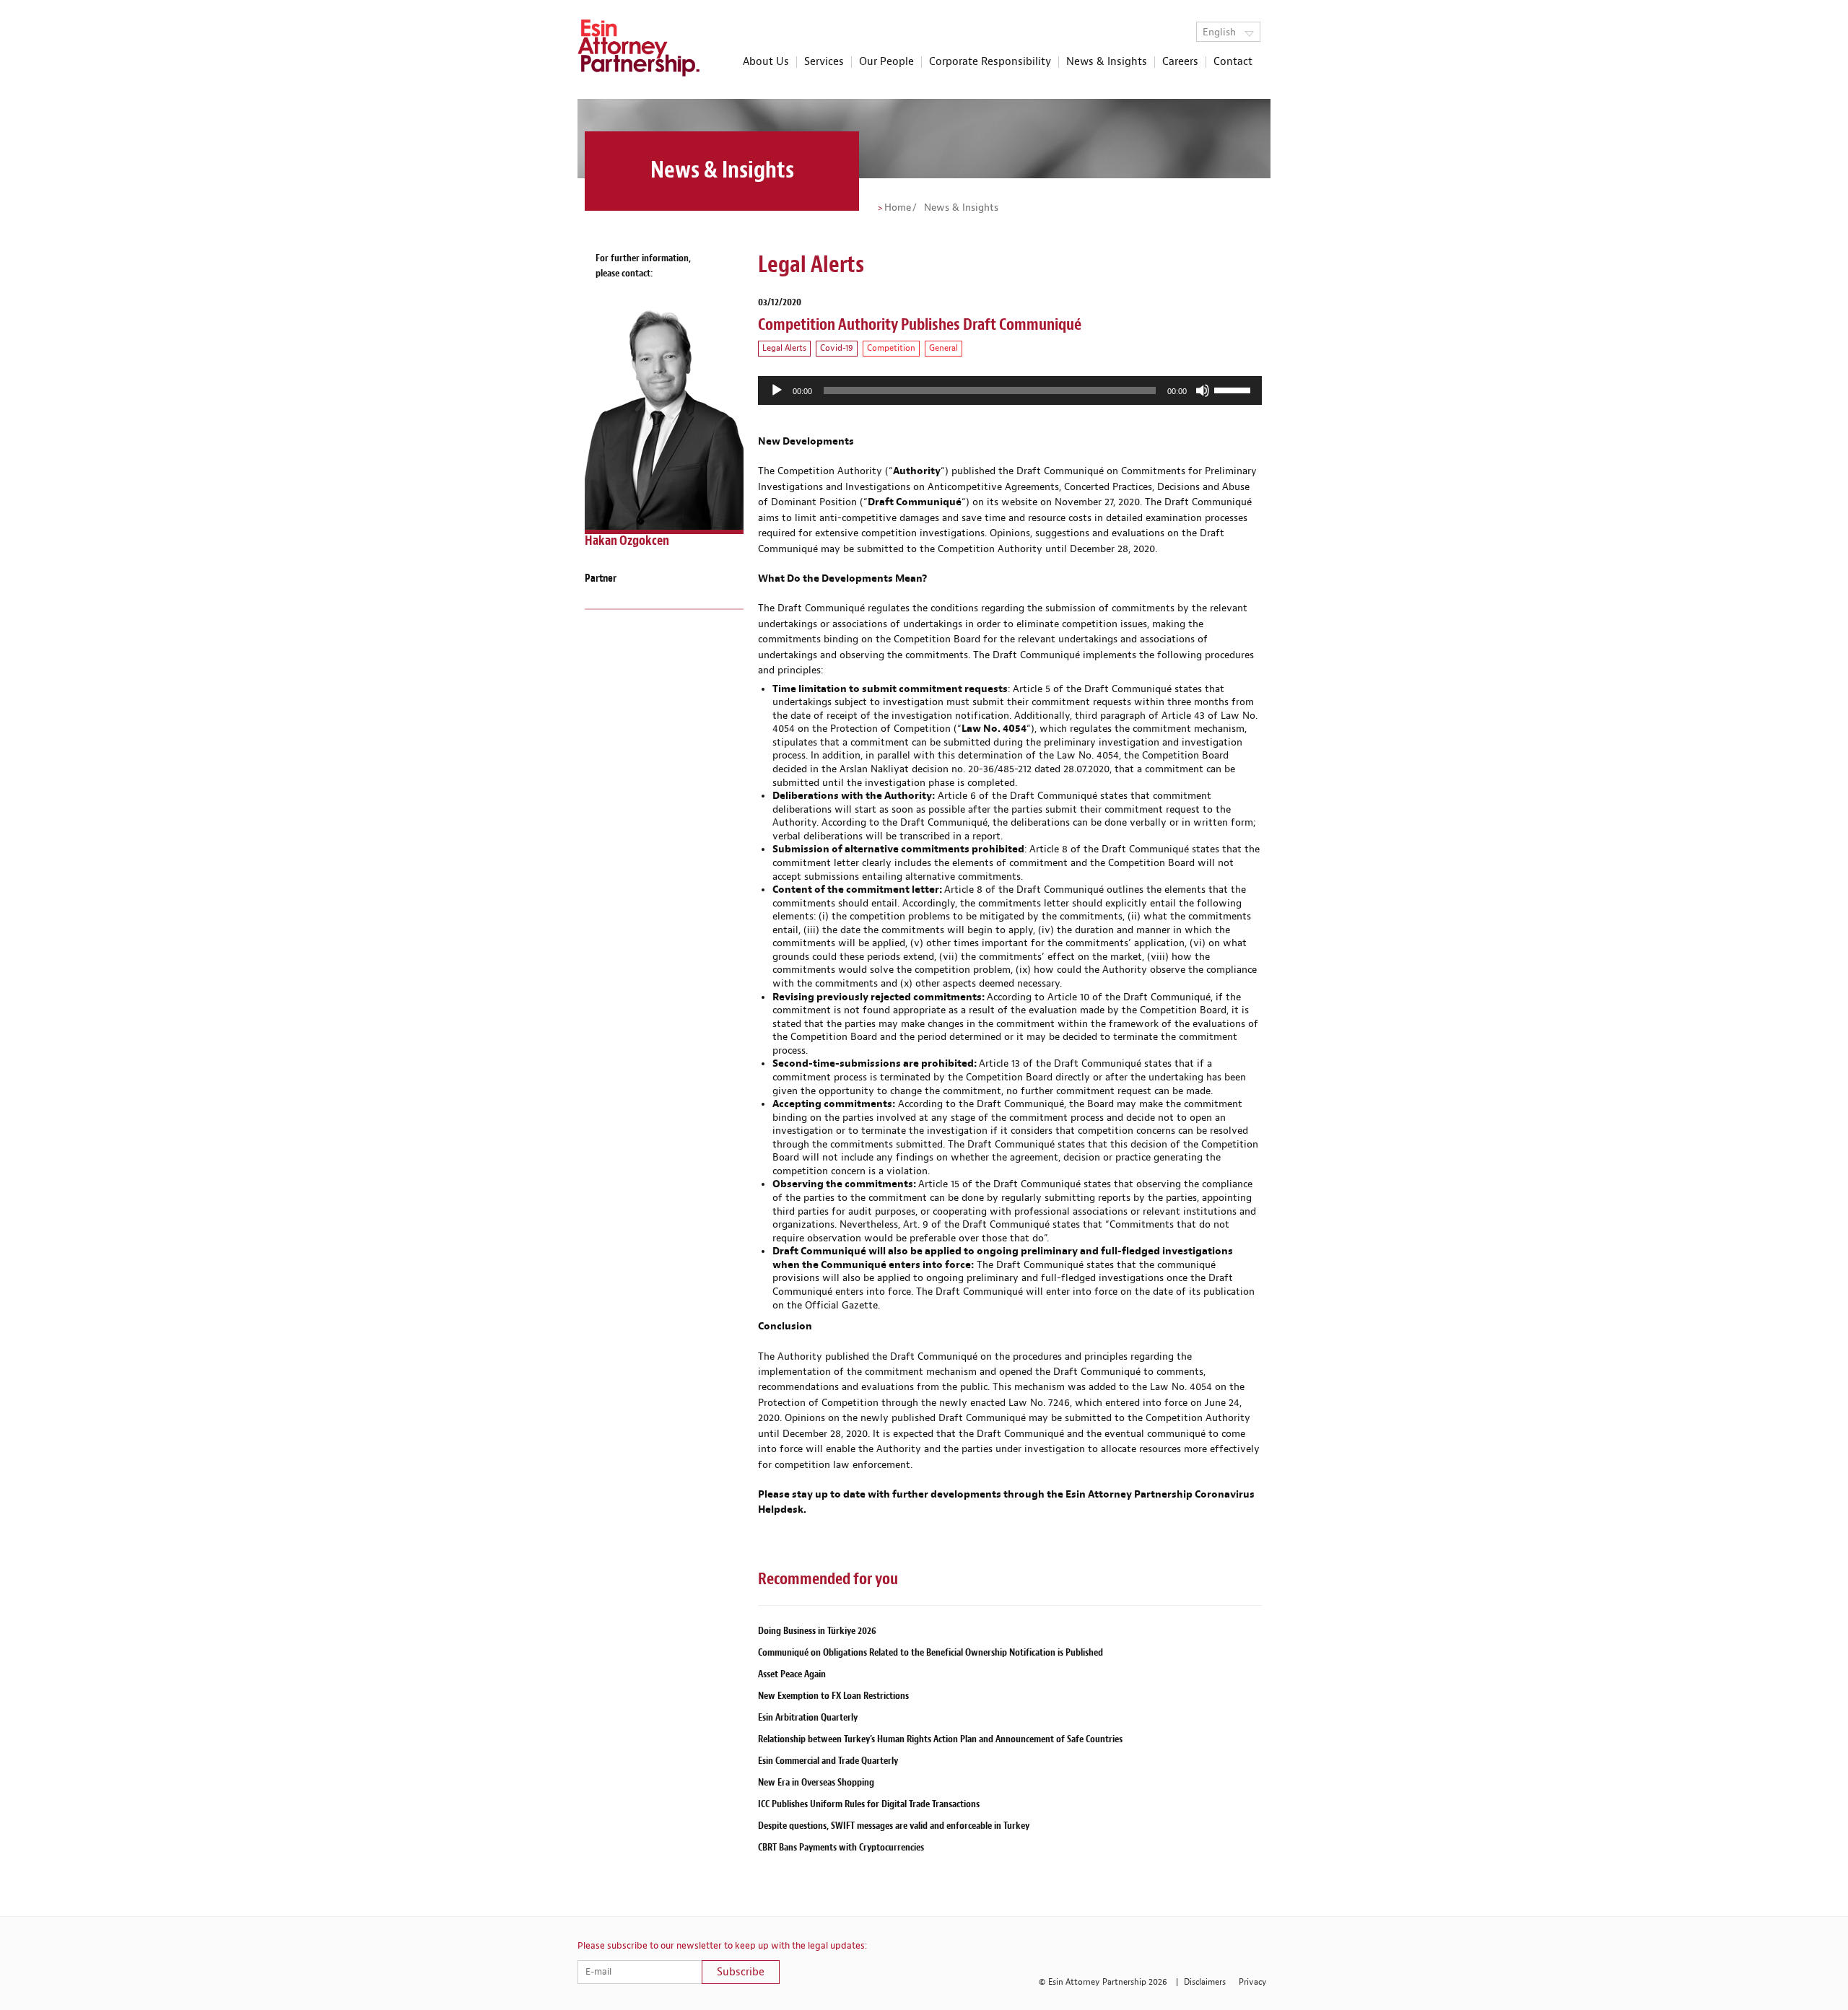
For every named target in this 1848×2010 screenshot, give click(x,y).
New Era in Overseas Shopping (816, 1782)
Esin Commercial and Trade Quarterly (828, 1761)
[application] (1010, 390)
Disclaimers (1205, 1982)
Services (824, 62)
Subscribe (741, 1972)
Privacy (1253, 1982)
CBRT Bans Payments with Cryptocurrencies (841, 1847)
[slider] (1234, 389)
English (1221, 32)
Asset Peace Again (792, 1674)
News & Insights (1107, 62)
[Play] (777, 390)
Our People (886, 62)
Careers (1180, 62)
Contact (1233, 62)
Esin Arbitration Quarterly (808, 1717)
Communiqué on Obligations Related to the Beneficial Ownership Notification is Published (930, 1652)
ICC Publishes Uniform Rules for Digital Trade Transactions (869, 1804)
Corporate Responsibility (990, 62)
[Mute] (1203, 390)
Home (898, 208)
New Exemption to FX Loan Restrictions (833, 1696)
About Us (766, 62)
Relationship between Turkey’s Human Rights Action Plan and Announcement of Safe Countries (940, 1739)
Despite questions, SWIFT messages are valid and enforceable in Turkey (894, 1826)
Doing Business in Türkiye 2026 (817, 1631)
